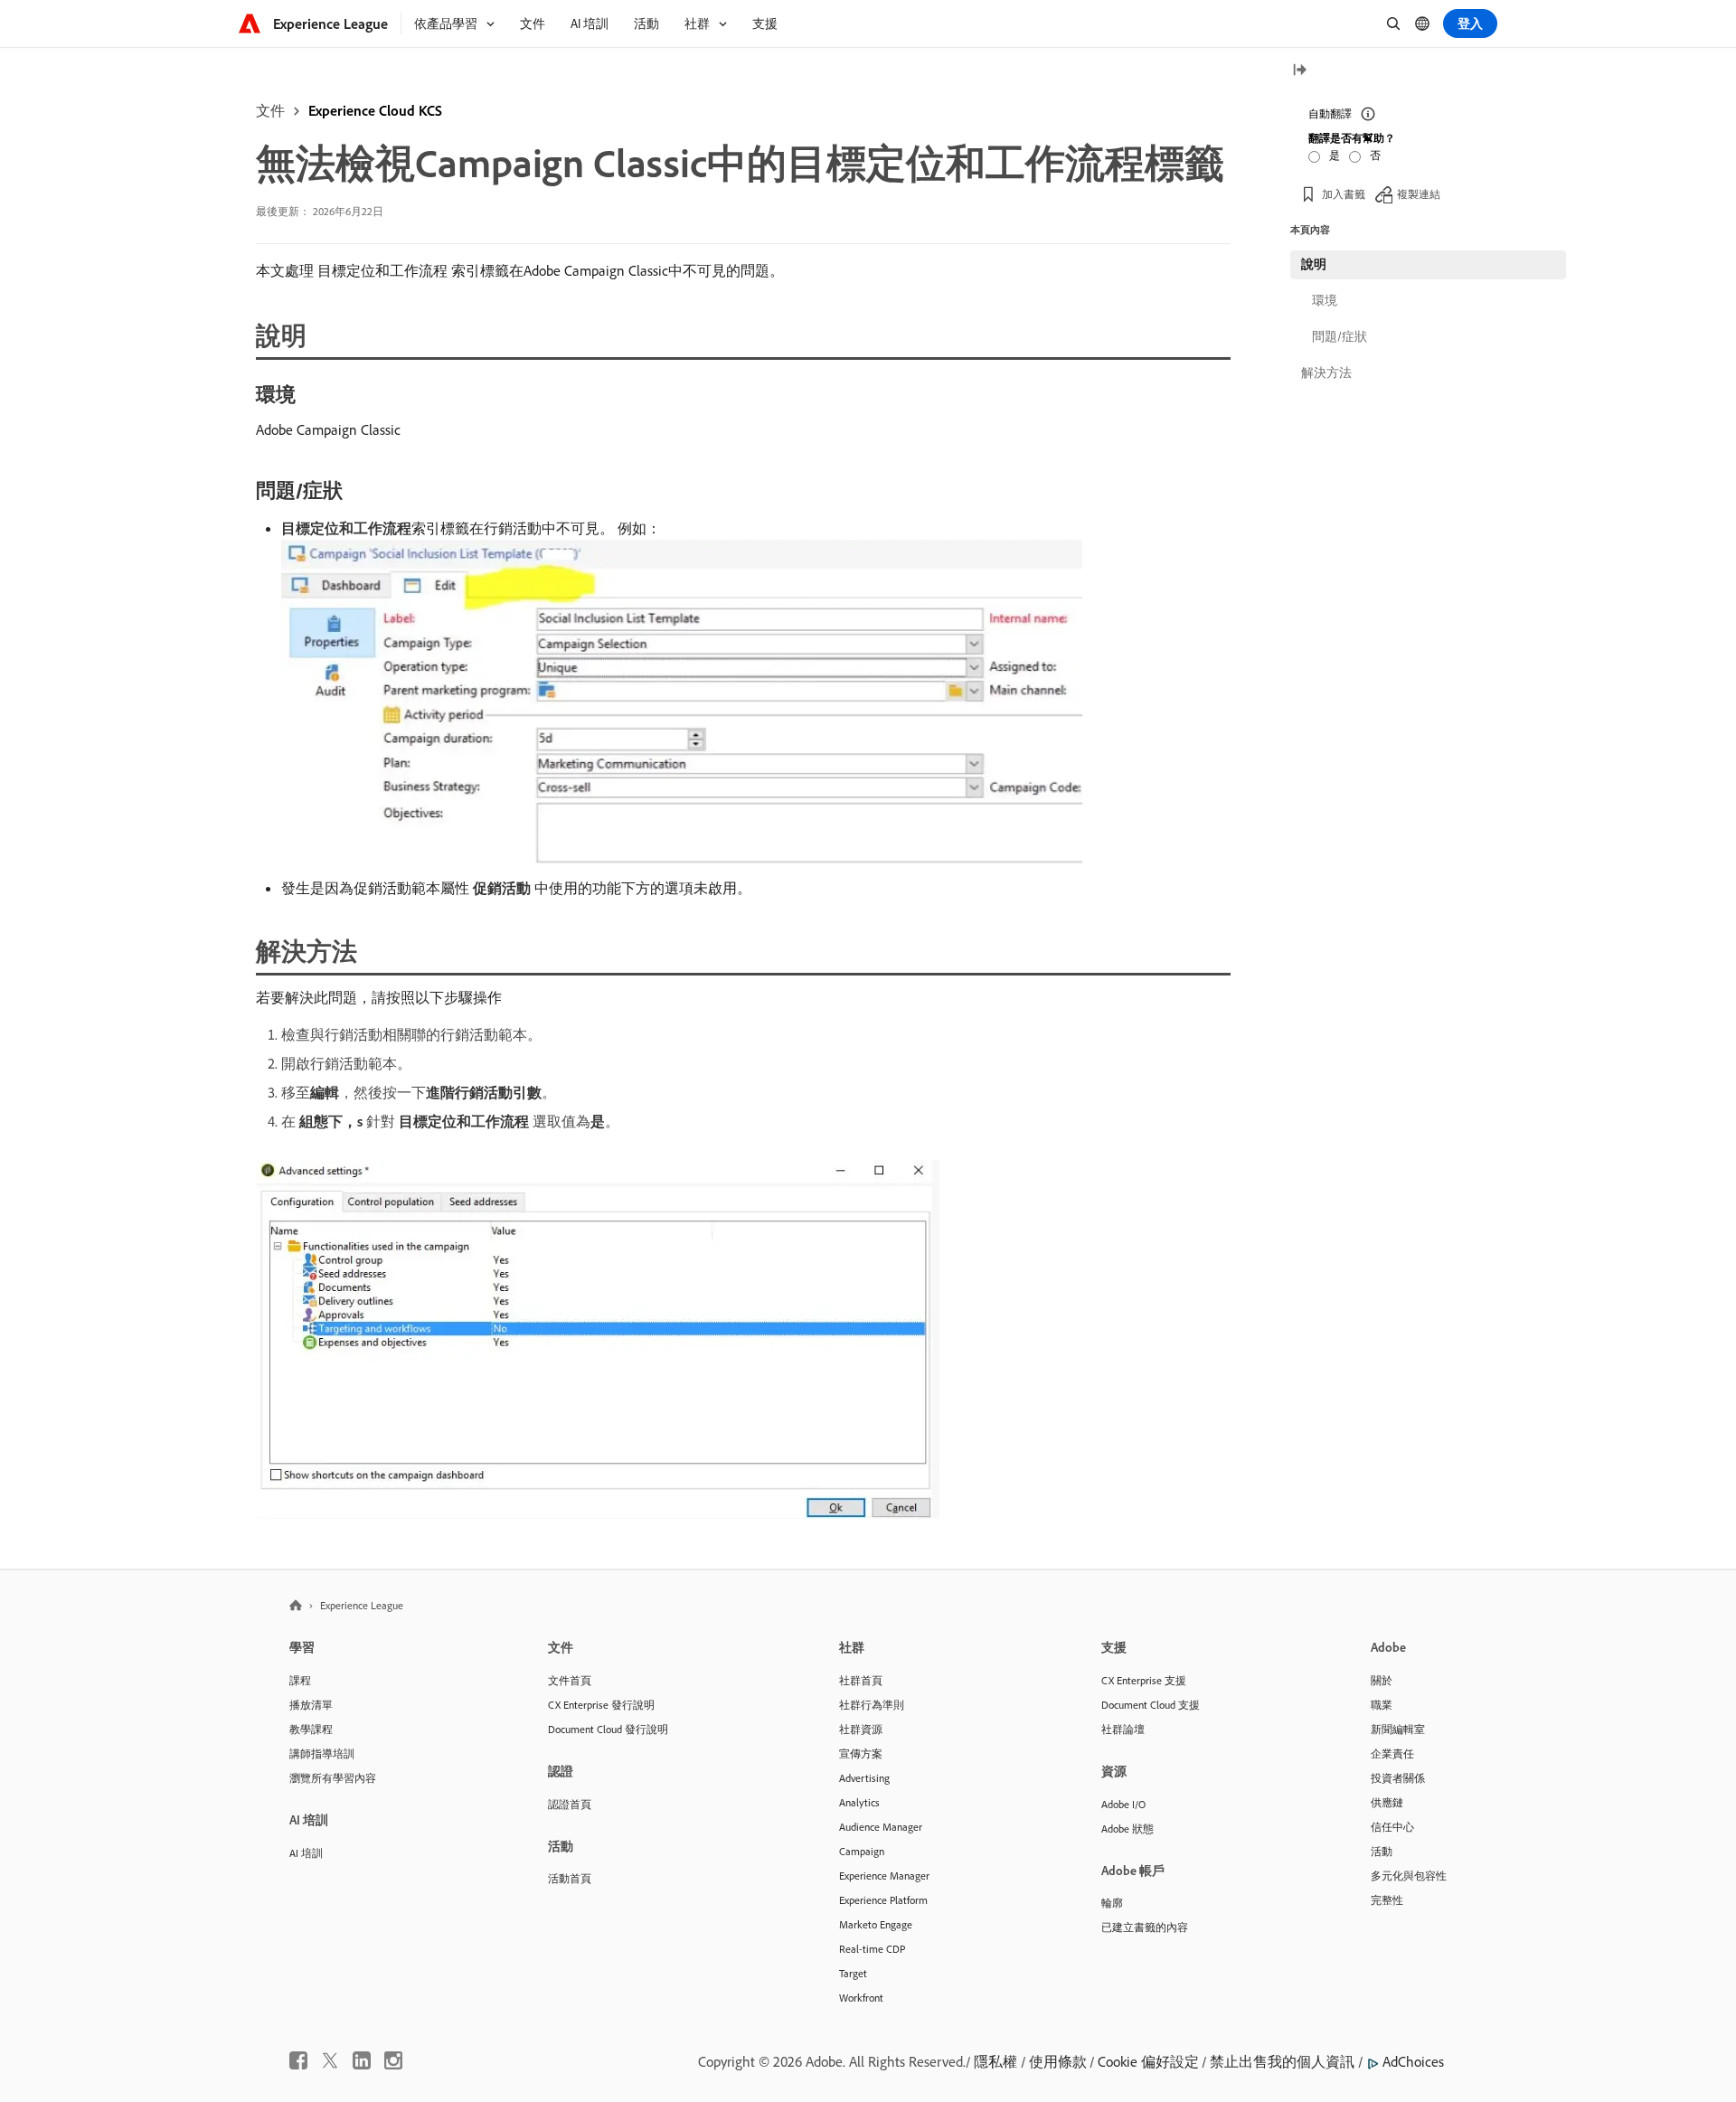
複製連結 (1419, 194)
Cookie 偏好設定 (1148, 2061)
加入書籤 (1344, 194)
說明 (1314, 264)
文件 (270, 110)
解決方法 (1326, 372)
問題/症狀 (1340, 336)
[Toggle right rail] (1299, 71)
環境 (1325, 300)
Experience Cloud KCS (375, 110)
